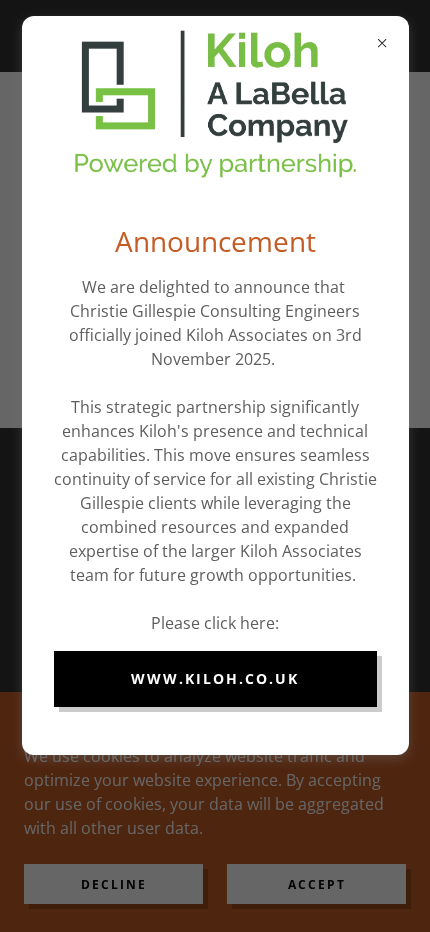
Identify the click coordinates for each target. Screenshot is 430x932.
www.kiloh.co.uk (215, 678)
